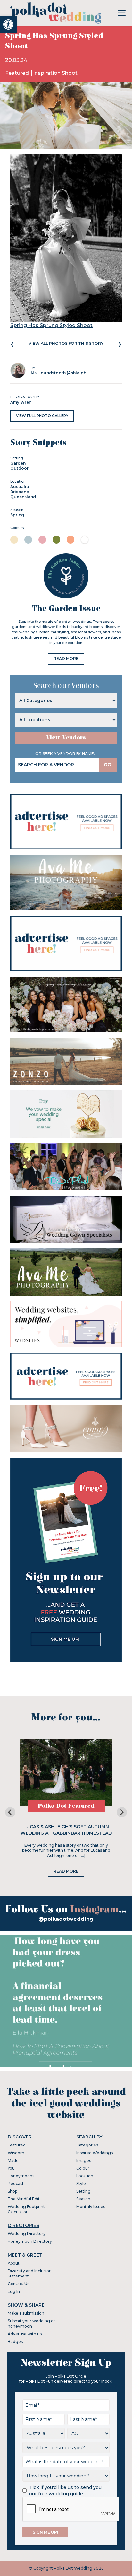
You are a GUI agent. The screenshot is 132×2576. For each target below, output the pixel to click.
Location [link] (85, 2176)
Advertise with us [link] (25, 2334)
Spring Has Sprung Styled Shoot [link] (51, 325)
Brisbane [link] (20, 492)
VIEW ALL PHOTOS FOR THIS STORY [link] (66, 343)
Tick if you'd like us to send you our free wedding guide (65, 2491)
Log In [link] (14, 2291)
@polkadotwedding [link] (66, 1919)
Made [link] (13, 2160)
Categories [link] (87, 2145)
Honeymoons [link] (21, 2176)
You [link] (11, 2168)
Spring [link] (17, 515)
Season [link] (83, 2199)
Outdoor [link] (19, 468)
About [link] (14, 2263)
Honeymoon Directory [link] (30, 2241)
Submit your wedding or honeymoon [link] (31, 2324)
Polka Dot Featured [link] (66, 1806)
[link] (8, 24)
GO (108, 765)
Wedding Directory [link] (27, 2234)
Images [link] (84, 2160)
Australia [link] (20, 487)
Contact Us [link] (18, 2284)
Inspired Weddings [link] (95, 2153)
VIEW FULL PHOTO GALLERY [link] (42, 416)
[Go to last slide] (10, 1812)
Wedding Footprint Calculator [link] (26, 2209)
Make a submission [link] (26, 2313)
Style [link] (81, 2184)
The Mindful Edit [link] (24, 2199)
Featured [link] (18, 73)
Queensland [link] (23, 497)
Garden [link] (18, 463)
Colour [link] (83, 2168)
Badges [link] (15, 2341)
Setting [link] (83, 2191)
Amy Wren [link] (21, 402)
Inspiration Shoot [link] (55, 73)
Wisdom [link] (16, 2153)
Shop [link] (12, 2191)
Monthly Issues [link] (91, 2207)
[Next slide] (122, 1812)
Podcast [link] (16, 2184)
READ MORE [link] (66, 659)
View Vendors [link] (66, 738)
